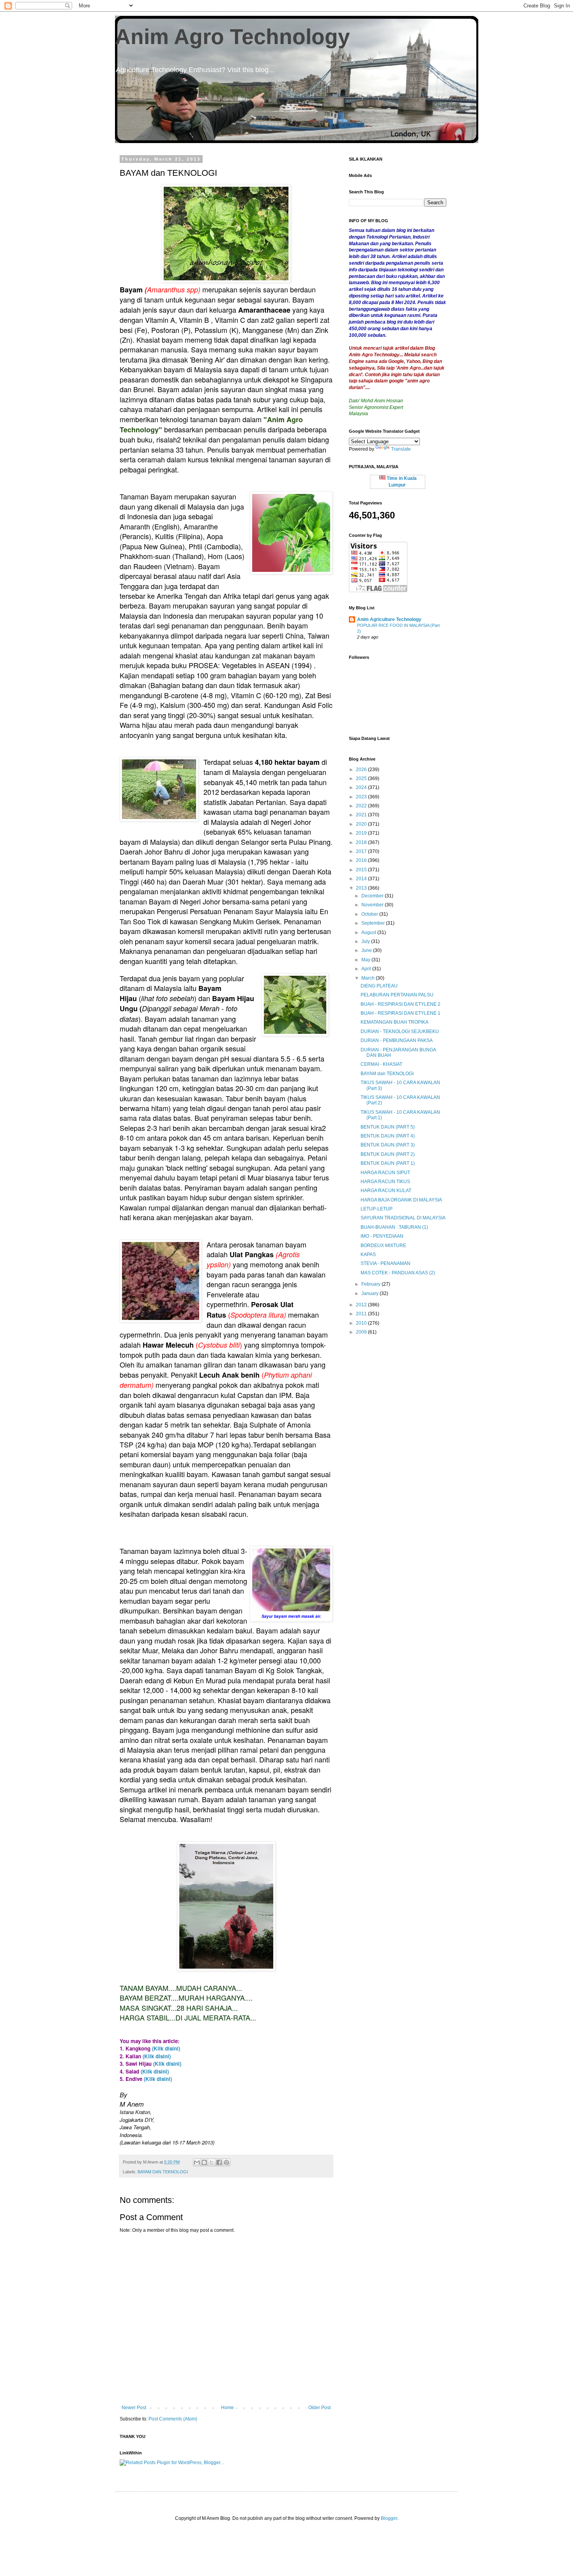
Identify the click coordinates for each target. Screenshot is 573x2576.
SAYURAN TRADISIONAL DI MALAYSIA (403, 1218)
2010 (362, 1323)
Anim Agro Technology (233, 37)
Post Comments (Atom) (173, 2419)
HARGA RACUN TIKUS (385, 1182)
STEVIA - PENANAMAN (386, 1263)
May (366, 960)
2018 (362, 842)
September (374, 923)
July (366, 941)
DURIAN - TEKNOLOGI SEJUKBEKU (400, 1031)
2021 (362, 815)
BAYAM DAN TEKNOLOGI (163, 2172)
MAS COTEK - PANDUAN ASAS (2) (398, 1273)
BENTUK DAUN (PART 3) (388, 1145)
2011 (362, 1314)
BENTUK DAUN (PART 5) (388, 1127)
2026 (362, 770)
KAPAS (368, 1254)
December (373, 896)
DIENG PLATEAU (379, 986)
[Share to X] (212, 2162)
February (371, 1284)
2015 (362, 870)
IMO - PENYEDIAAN (382, 1236)
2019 (362, 833)
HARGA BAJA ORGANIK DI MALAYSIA (401, 1200)
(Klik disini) (166, 2048)
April (367, 969)
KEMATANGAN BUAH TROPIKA (394, 1022)
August (369, 932)
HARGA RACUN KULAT (386, 1191)
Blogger (389, 2518)
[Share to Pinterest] (226, 2162)
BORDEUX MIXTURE (383, 1246)
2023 (362, 797)
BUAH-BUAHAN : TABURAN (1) (394, 1227)
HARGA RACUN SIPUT (385, 1173)
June (367, 950)
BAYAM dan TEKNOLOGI (387, 1074)
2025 (362, 778)
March (369, 978)
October (370, 914)
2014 (362, 879)
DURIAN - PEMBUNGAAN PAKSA (397, 1040)
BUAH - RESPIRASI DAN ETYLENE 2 (401, 1004)
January (371, 1293)
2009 (362, 1332)
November (373, 905)
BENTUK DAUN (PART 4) (388, 1136)
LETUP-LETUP (377, 1209)
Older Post (319, 2408)
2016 (362, 860)
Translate (401, 449)
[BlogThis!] (204, 2162)
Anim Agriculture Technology (389, 619)
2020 (362, 824)
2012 (362, 1305)
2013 (362, 888)
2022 (362, 806)
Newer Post (134, 2408)
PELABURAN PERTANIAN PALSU (397, 995)
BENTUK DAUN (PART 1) (388, 1163)
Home (227, 2408)
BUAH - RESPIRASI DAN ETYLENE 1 (401, 1013)
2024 (362, 787)
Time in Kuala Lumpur (401, 482)
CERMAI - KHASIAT (381, 1064)
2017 (362, 851)
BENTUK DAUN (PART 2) (388, 1154)
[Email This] (197, 2162)
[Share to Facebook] (219, 2162)
